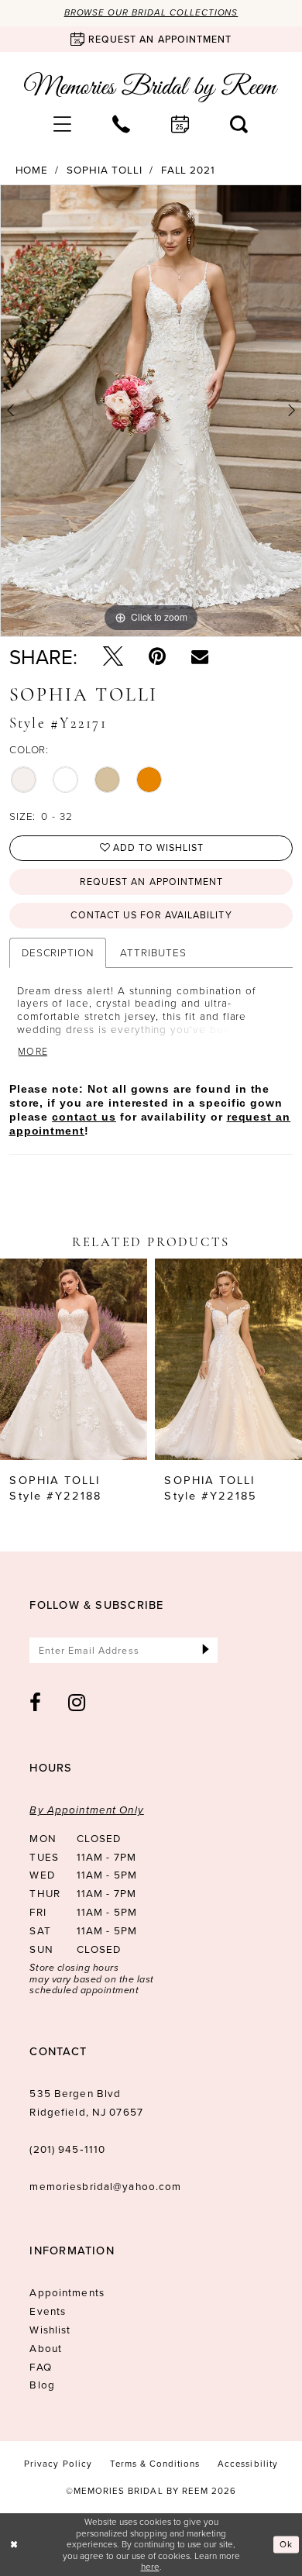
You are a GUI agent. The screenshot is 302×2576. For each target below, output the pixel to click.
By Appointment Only (86, 1810)
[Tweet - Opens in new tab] (113, 656)
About (46, 2348)
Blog (42, 2384)
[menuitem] (63, 124)
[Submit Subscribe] (206, 1650)
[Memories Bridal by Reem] (151, 88)
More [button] (33, 1052)
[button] (63, 124)
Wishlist (50, 2329)
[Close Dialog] (14, 2545)
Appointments (67, 2292)
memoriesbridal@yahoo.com (105, 2186)
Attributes (153, 952)
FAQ (40, 2366)
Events (48, 2311)
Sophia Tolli (104, 170)
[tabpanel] (151, 411)
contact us (84, 1117)
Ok (286, 2545)
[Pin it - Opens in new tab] (157, 656)
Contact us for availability (151, 915)
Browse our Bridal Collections (151, 13)
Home (32, 170)
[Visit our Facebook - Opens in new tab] (36, 1703)
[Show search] (239, 124)
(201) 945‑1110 (67, 2149)
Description (58, 952)
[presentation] (74, 1360)
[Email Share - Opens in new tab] (200, 656)
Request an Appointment (151, 882)
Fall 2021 (189, 170)
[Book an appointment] (180, 124)
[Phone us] (122, 124)
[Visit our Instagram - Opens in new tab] (77, 1703)
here (150, 2566)
